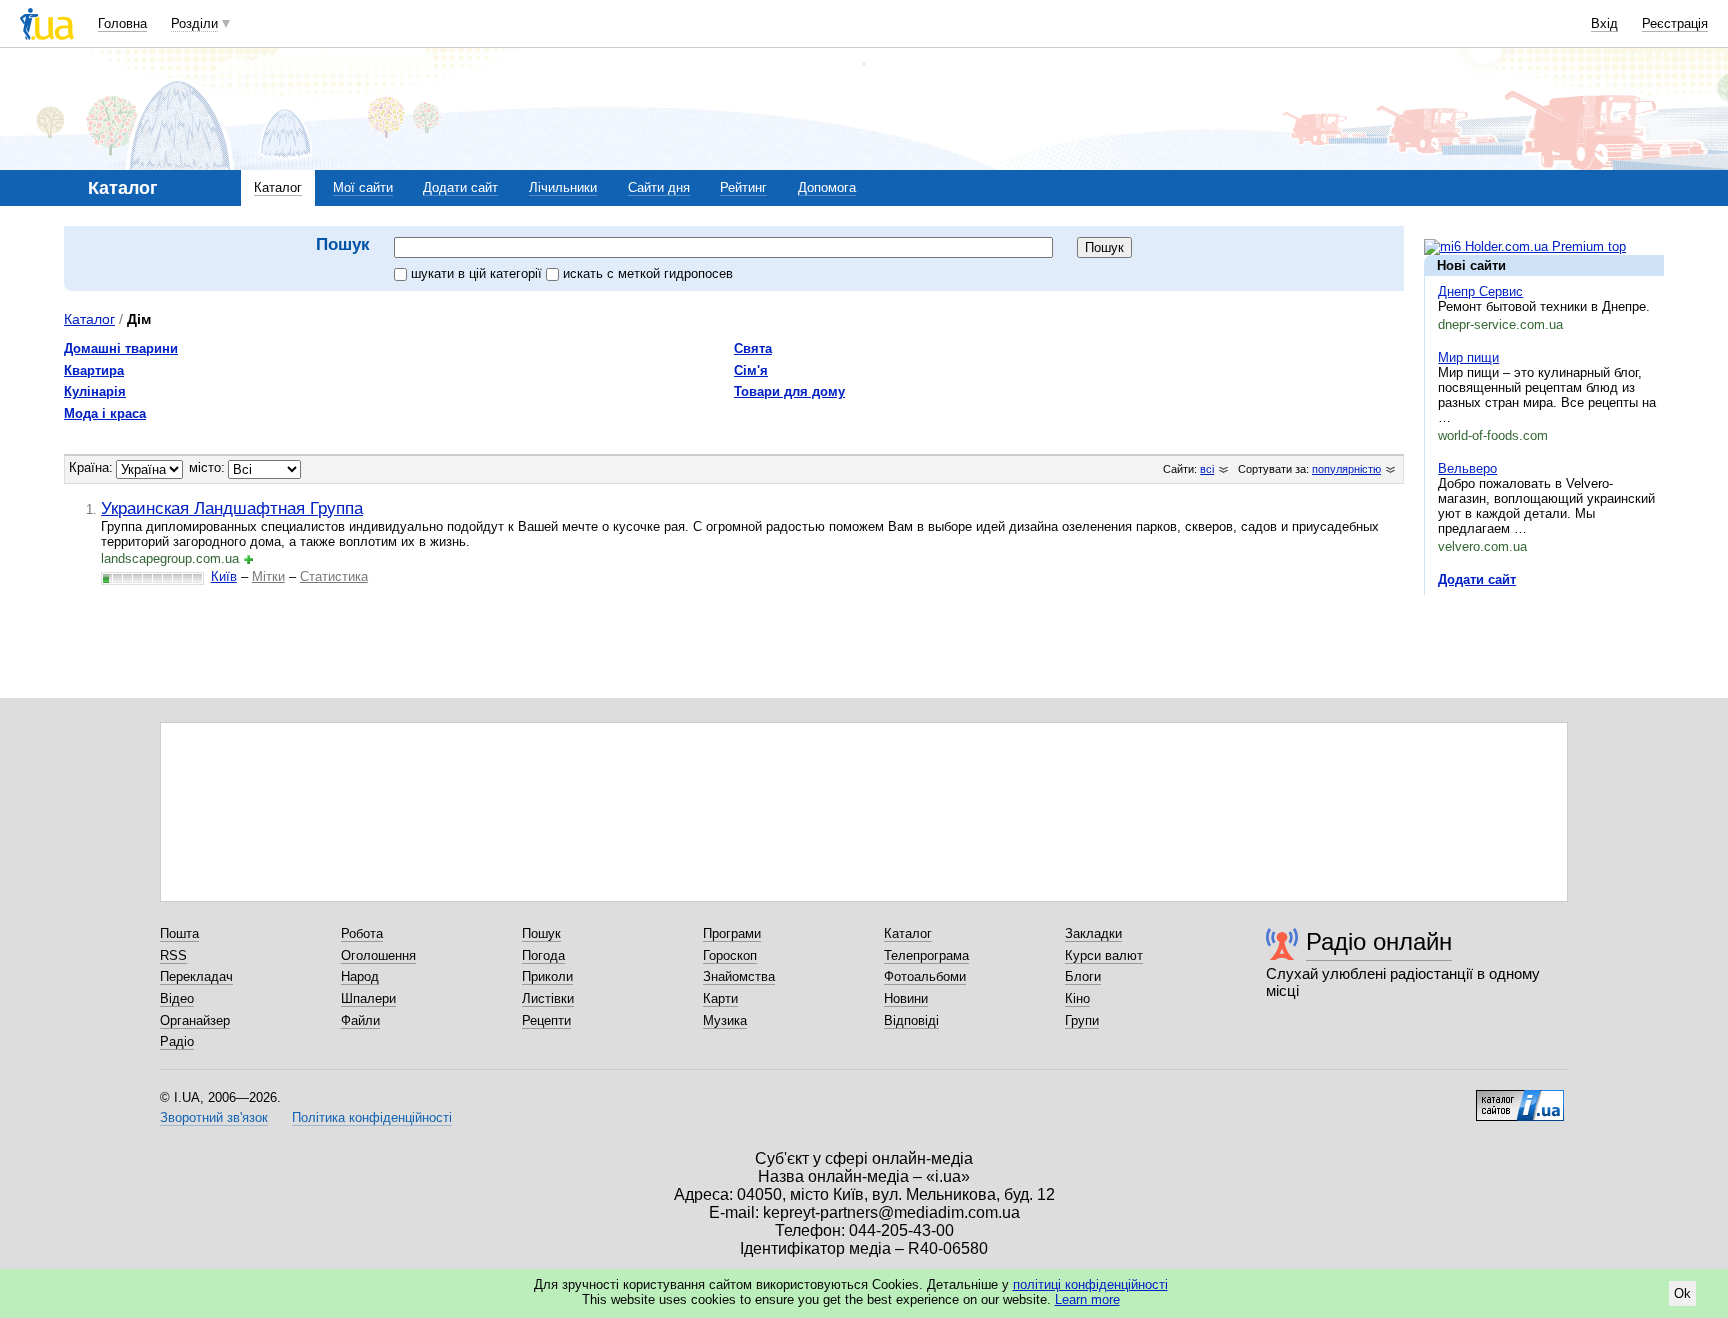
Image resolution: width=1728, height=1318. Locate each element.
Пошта (179, 933)
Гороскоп (730, 955)
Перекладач (196, 976)
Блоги (1083, 976)
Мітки (268, 576)
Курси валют (1104, 955)
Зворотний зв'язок (214, 1117)
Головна (122, 23)
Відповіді (911, 1020)
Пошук (541, 933)
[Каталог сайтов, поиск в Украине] (1520, 1098)
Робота (362, 933)
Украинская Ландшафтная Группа (232, 508)
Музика (725, 1020)
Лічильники (563, 187)
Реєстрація (1675, 23)
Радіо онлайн (1379, 941)
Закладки (1093, 933)
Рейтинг (743, 187)
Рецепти (546, 1020)
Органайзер (195, 1020)
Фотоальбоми (925, 976)
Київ (224, 576)
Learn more (1087, 1299)
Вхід (1604, 23)
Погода (543, 955)
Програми (732, 933)
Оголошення (378, 955)
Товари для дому (789, 391)
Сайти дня (659, 187)
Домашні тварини (121, 348)
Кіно (1077, 998)
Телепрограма (926, 955)
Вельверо (1467, 468)
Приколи (547, 976)
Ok (1682, 1293)
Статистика (334, 576)
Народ (360, 976)
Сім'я (751, 370)
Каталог (278, 187)
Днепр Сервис (1480, 291)
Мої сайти (363, 187)
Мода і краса (105, 413)
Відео (177, 998)
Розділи (194, 23)
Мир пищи (1468, 357)
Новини (906, 998)
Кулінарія (95, 391)
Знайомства (739, 976)
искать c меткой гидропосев (648, 273)
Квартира (94, 370)
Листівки (548, 998)
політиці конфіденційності (1090, 1284)
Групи (1082, 1020)
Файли (360, 1020)
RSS (173, 955)
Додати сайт (460, 187)
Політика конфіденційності (372, 1117)
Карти (720, 998)
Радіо (177, 1041)
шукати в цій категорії (478, 273)
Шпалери (368, 998)
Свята (753, 348)
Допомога (827, 187)
